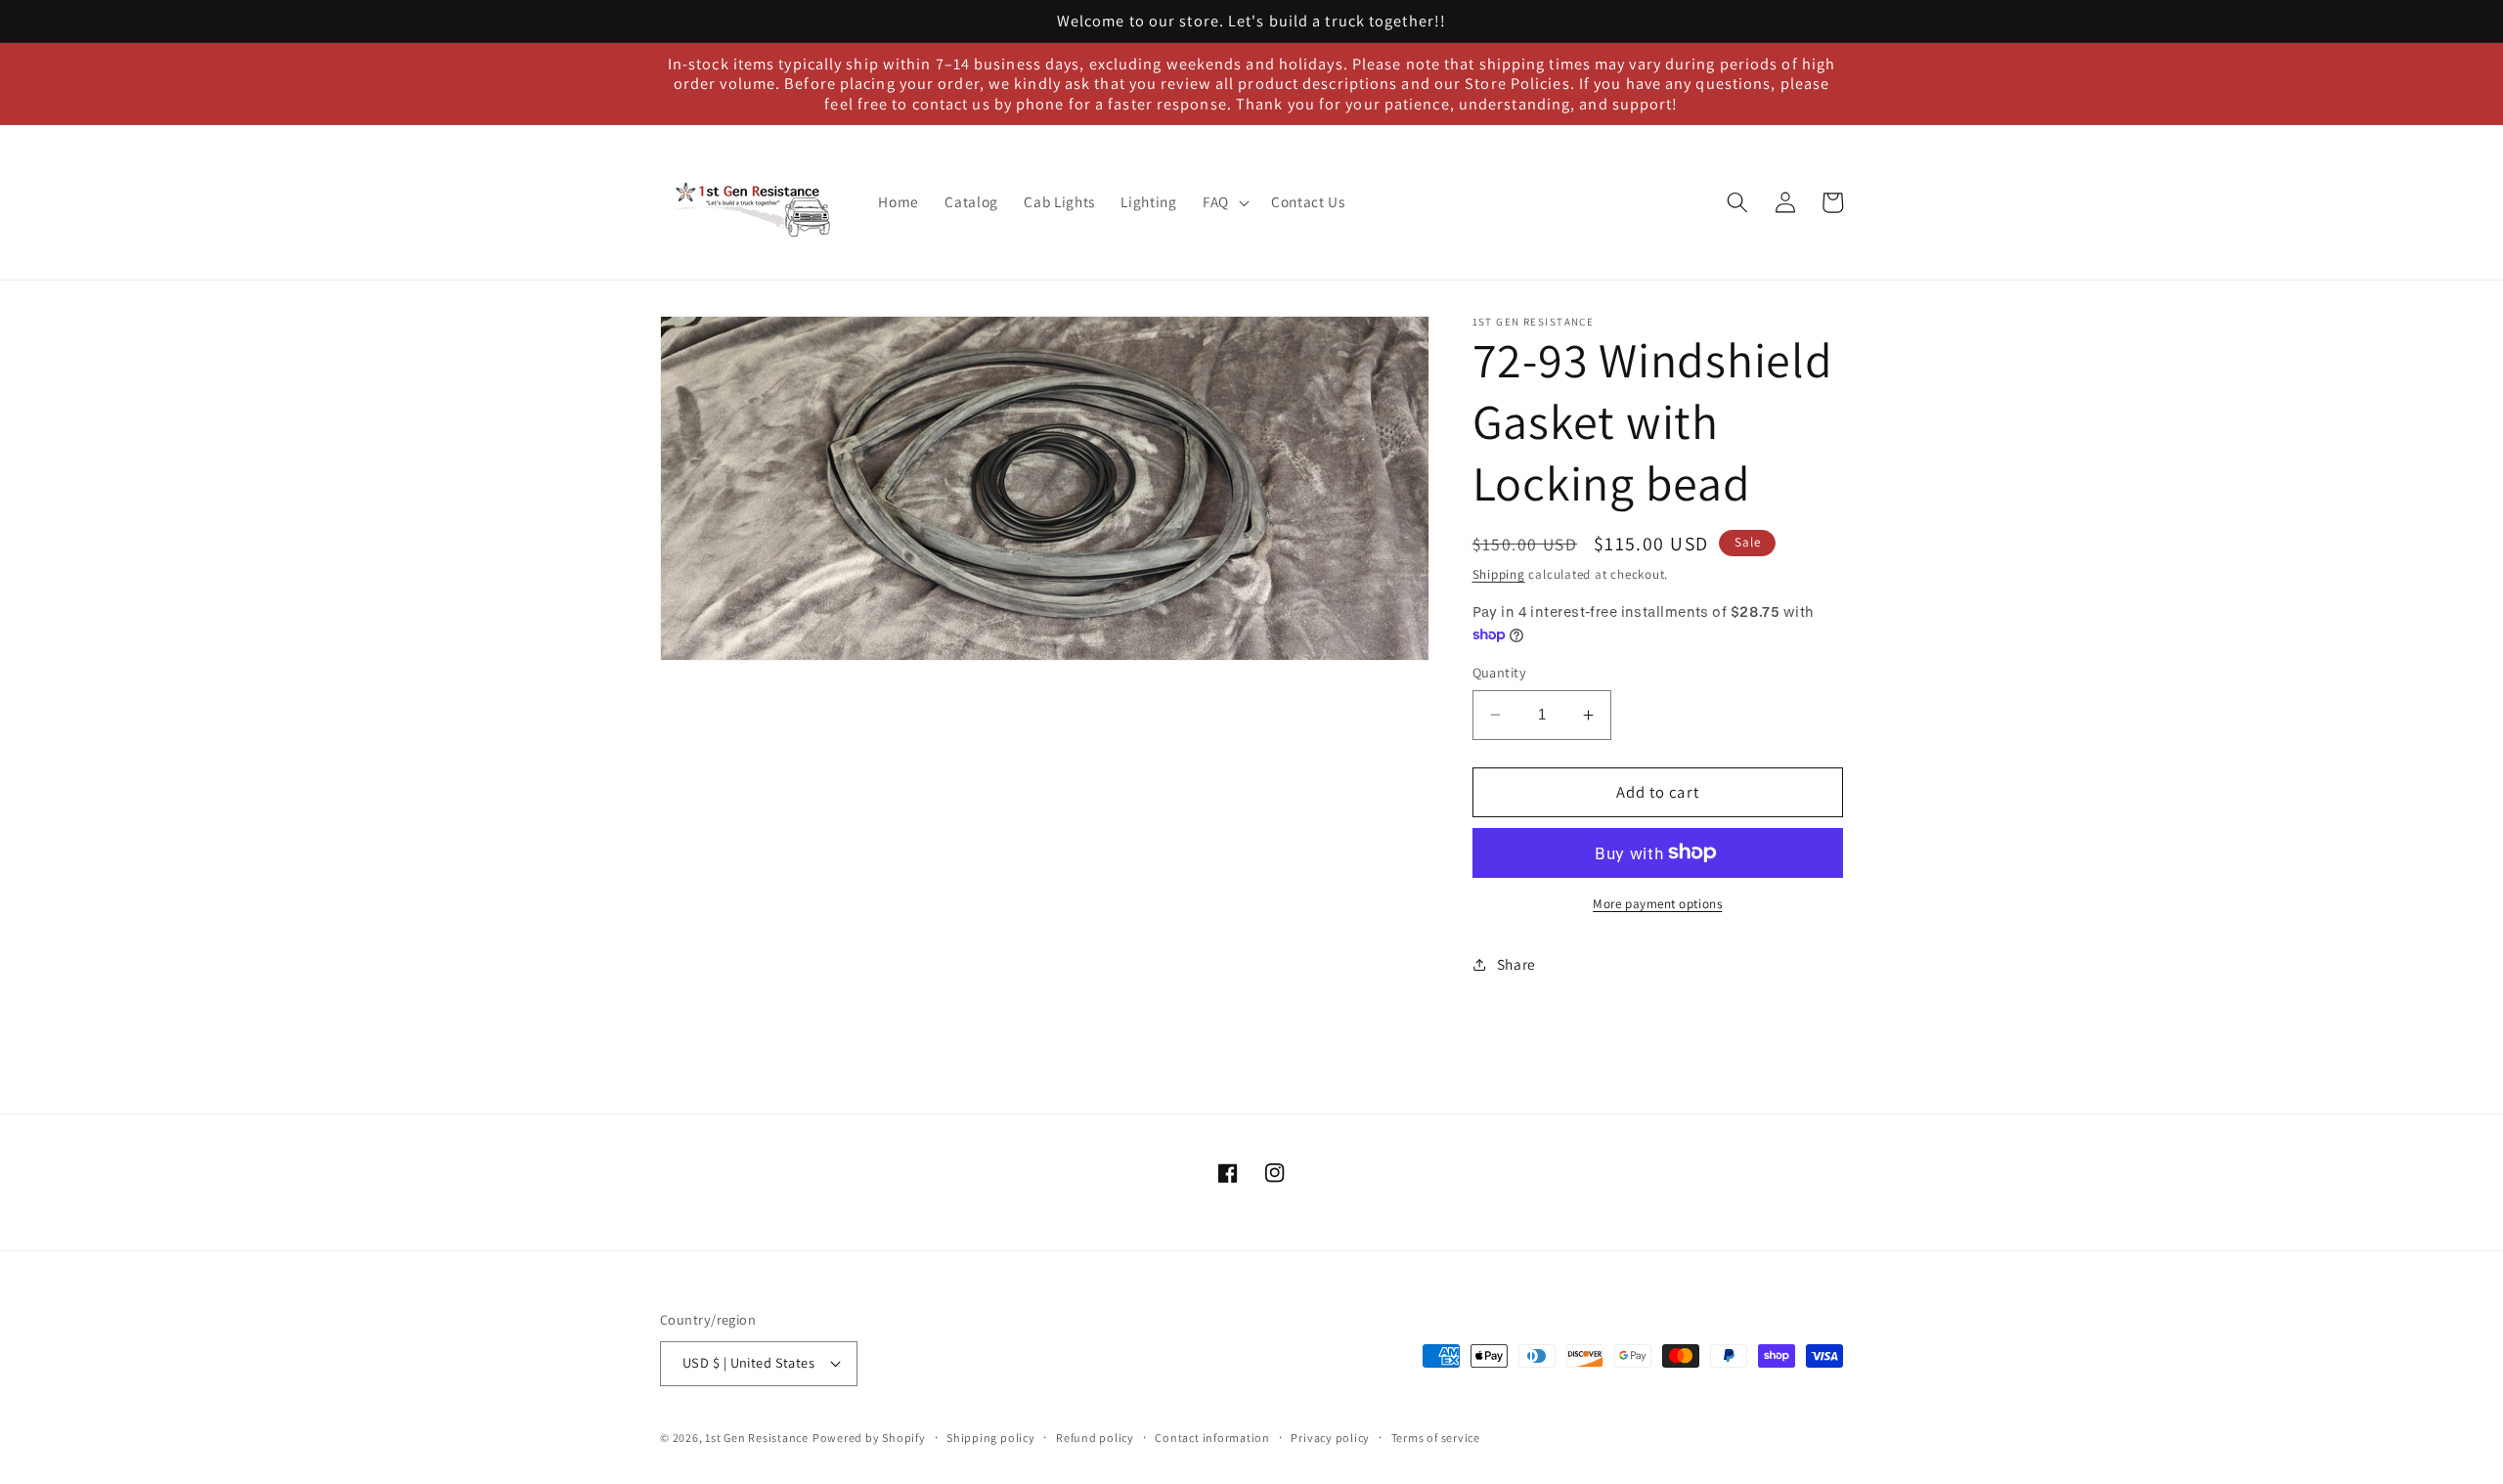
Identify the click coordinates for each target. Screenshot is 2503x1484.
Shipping (1499, 574)
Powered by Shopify (869, 1438)
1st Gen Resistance (757, 1438)
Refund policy (1095, 1438)
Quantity (1500, 672)
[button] (1224, 202)
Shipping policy (991, 1438)
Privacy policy (1330, 1438)
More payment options (1657, 904)
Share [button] (1516, 964)
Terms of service (1436, 1438)
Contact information (1212, 1438)
